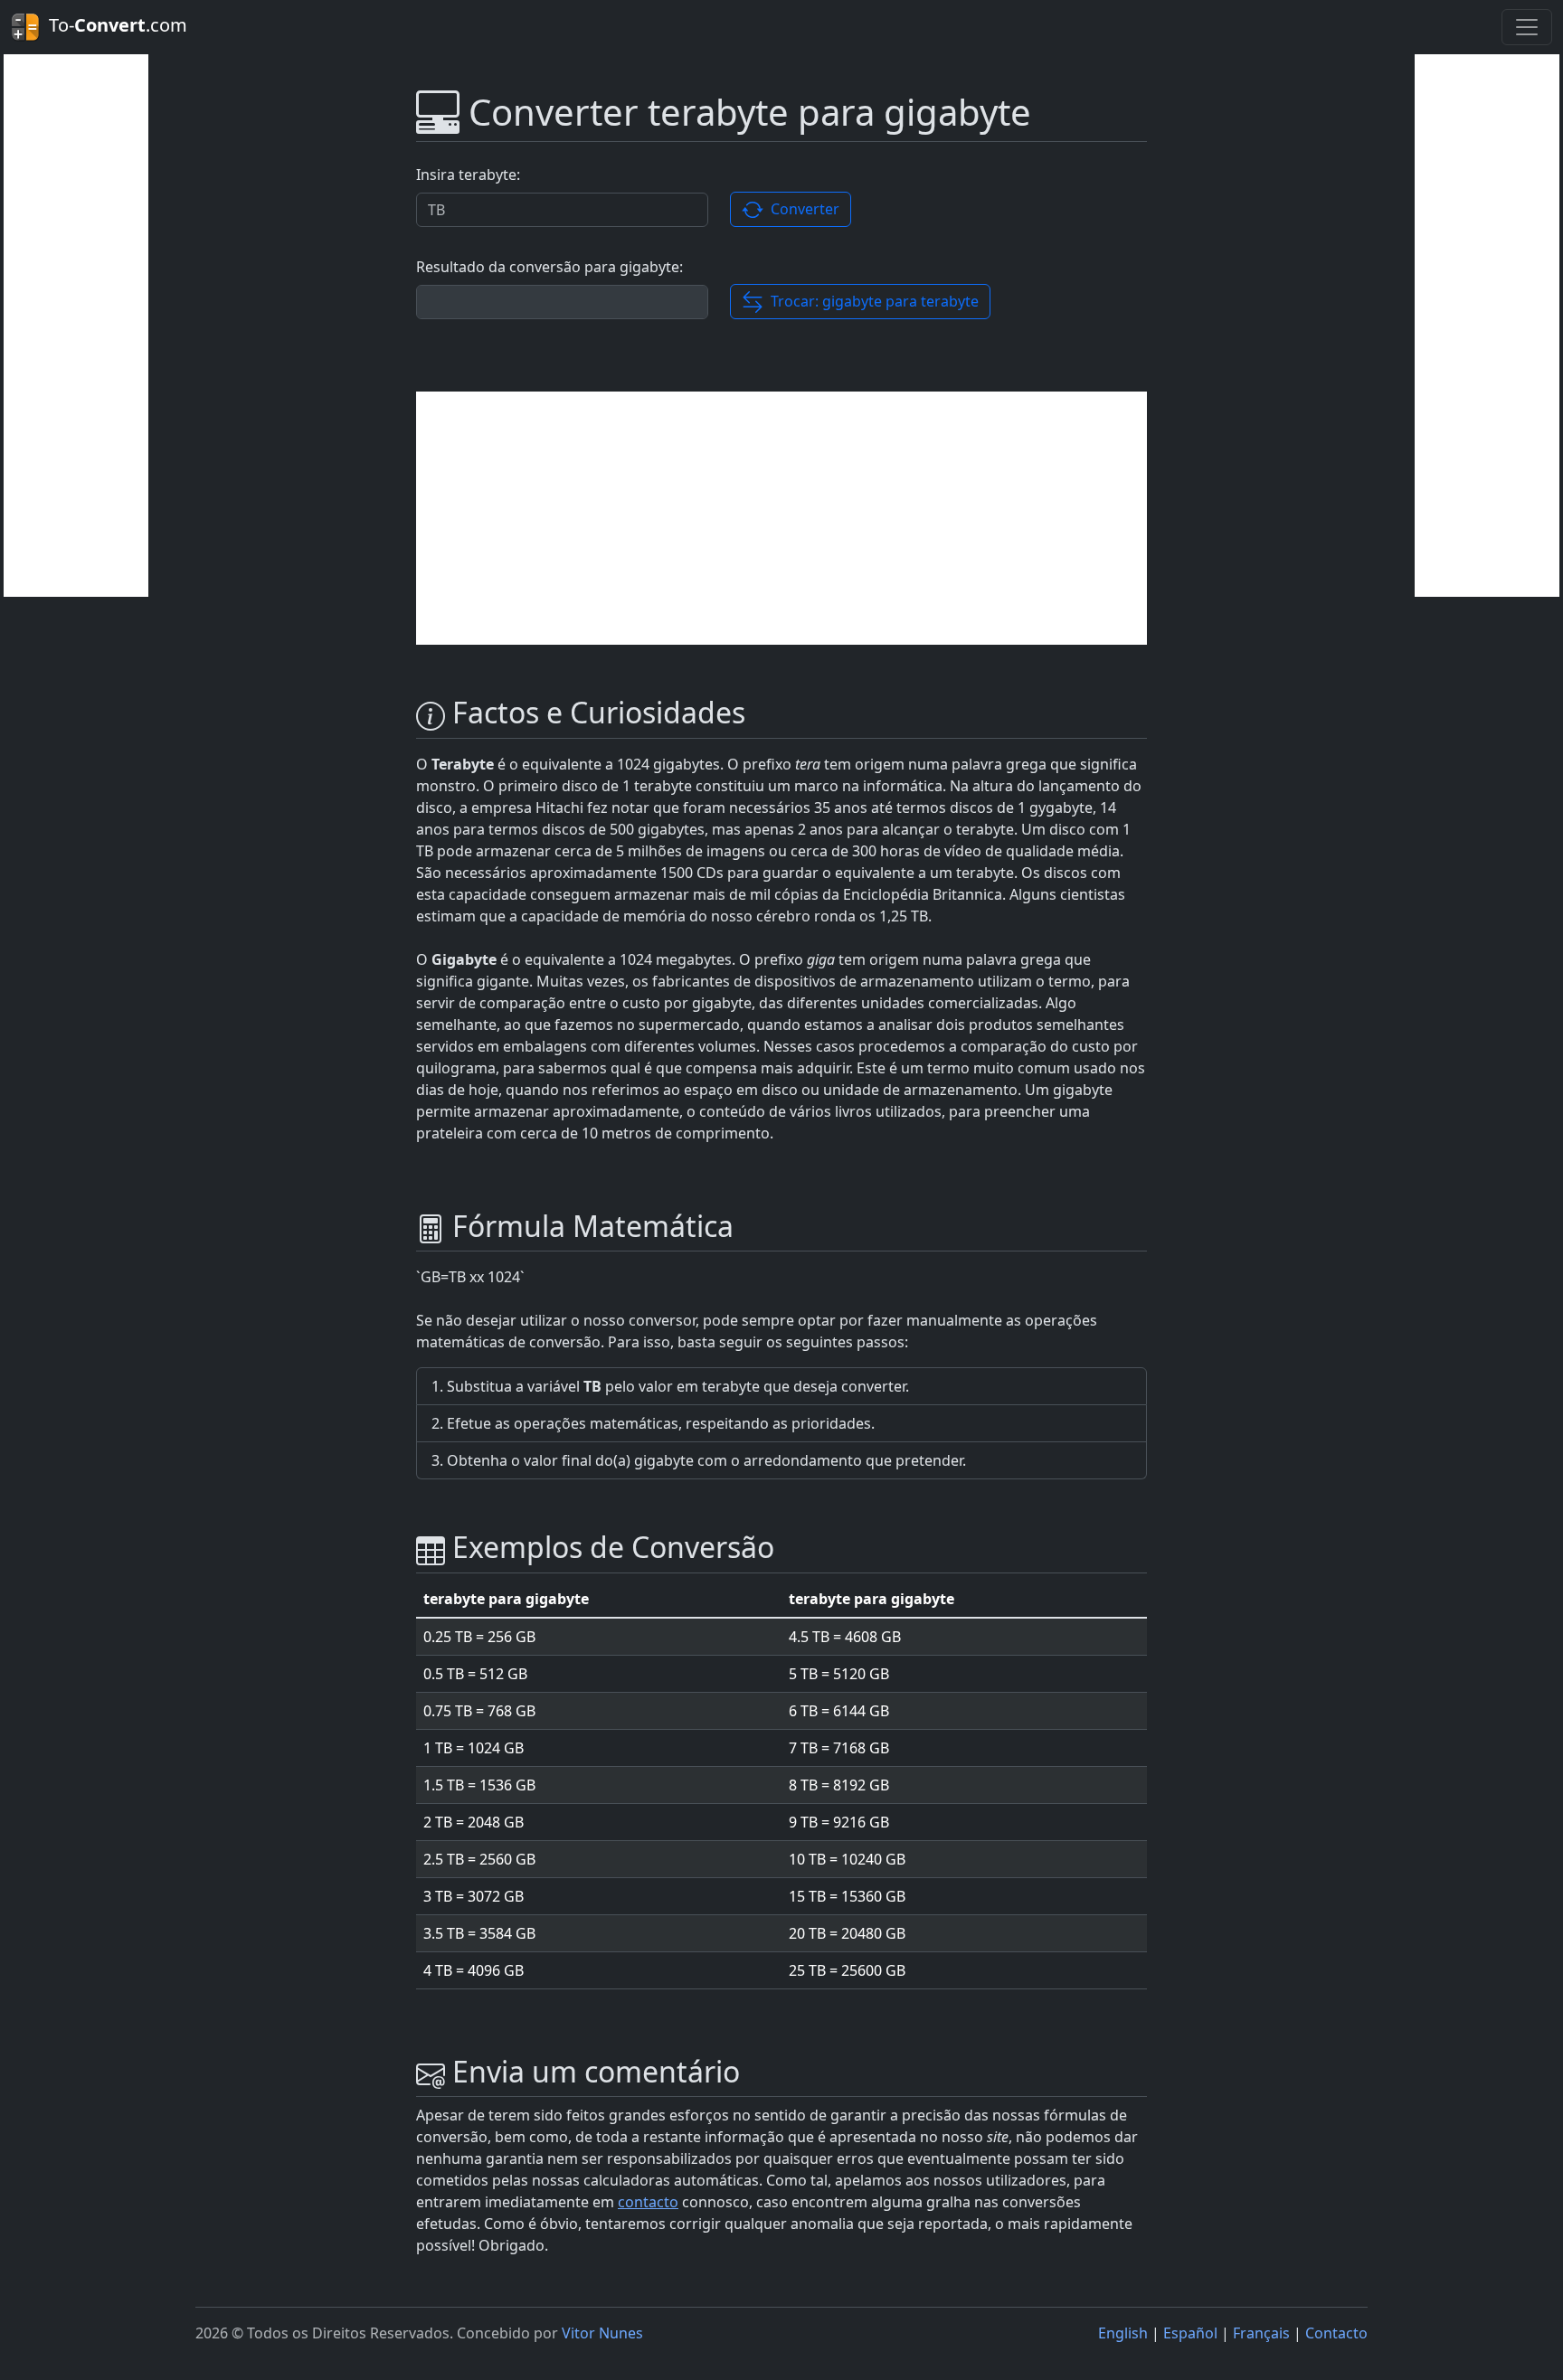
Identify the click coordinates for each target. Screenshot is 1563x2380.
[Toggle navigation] (1527, 27)
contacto (648, 2202)
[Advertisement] (76, 326)
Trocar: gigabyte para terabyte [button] (871, 301)
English (1123, 2333)
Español (1190, 2333)
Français (1261, 2333)
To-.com (114, 25)
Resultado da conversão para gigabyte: (549, 267)
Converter (801, 209)
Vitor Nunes (602, 2333)
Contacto (1336, 2333)
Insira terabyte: (468, 175)
